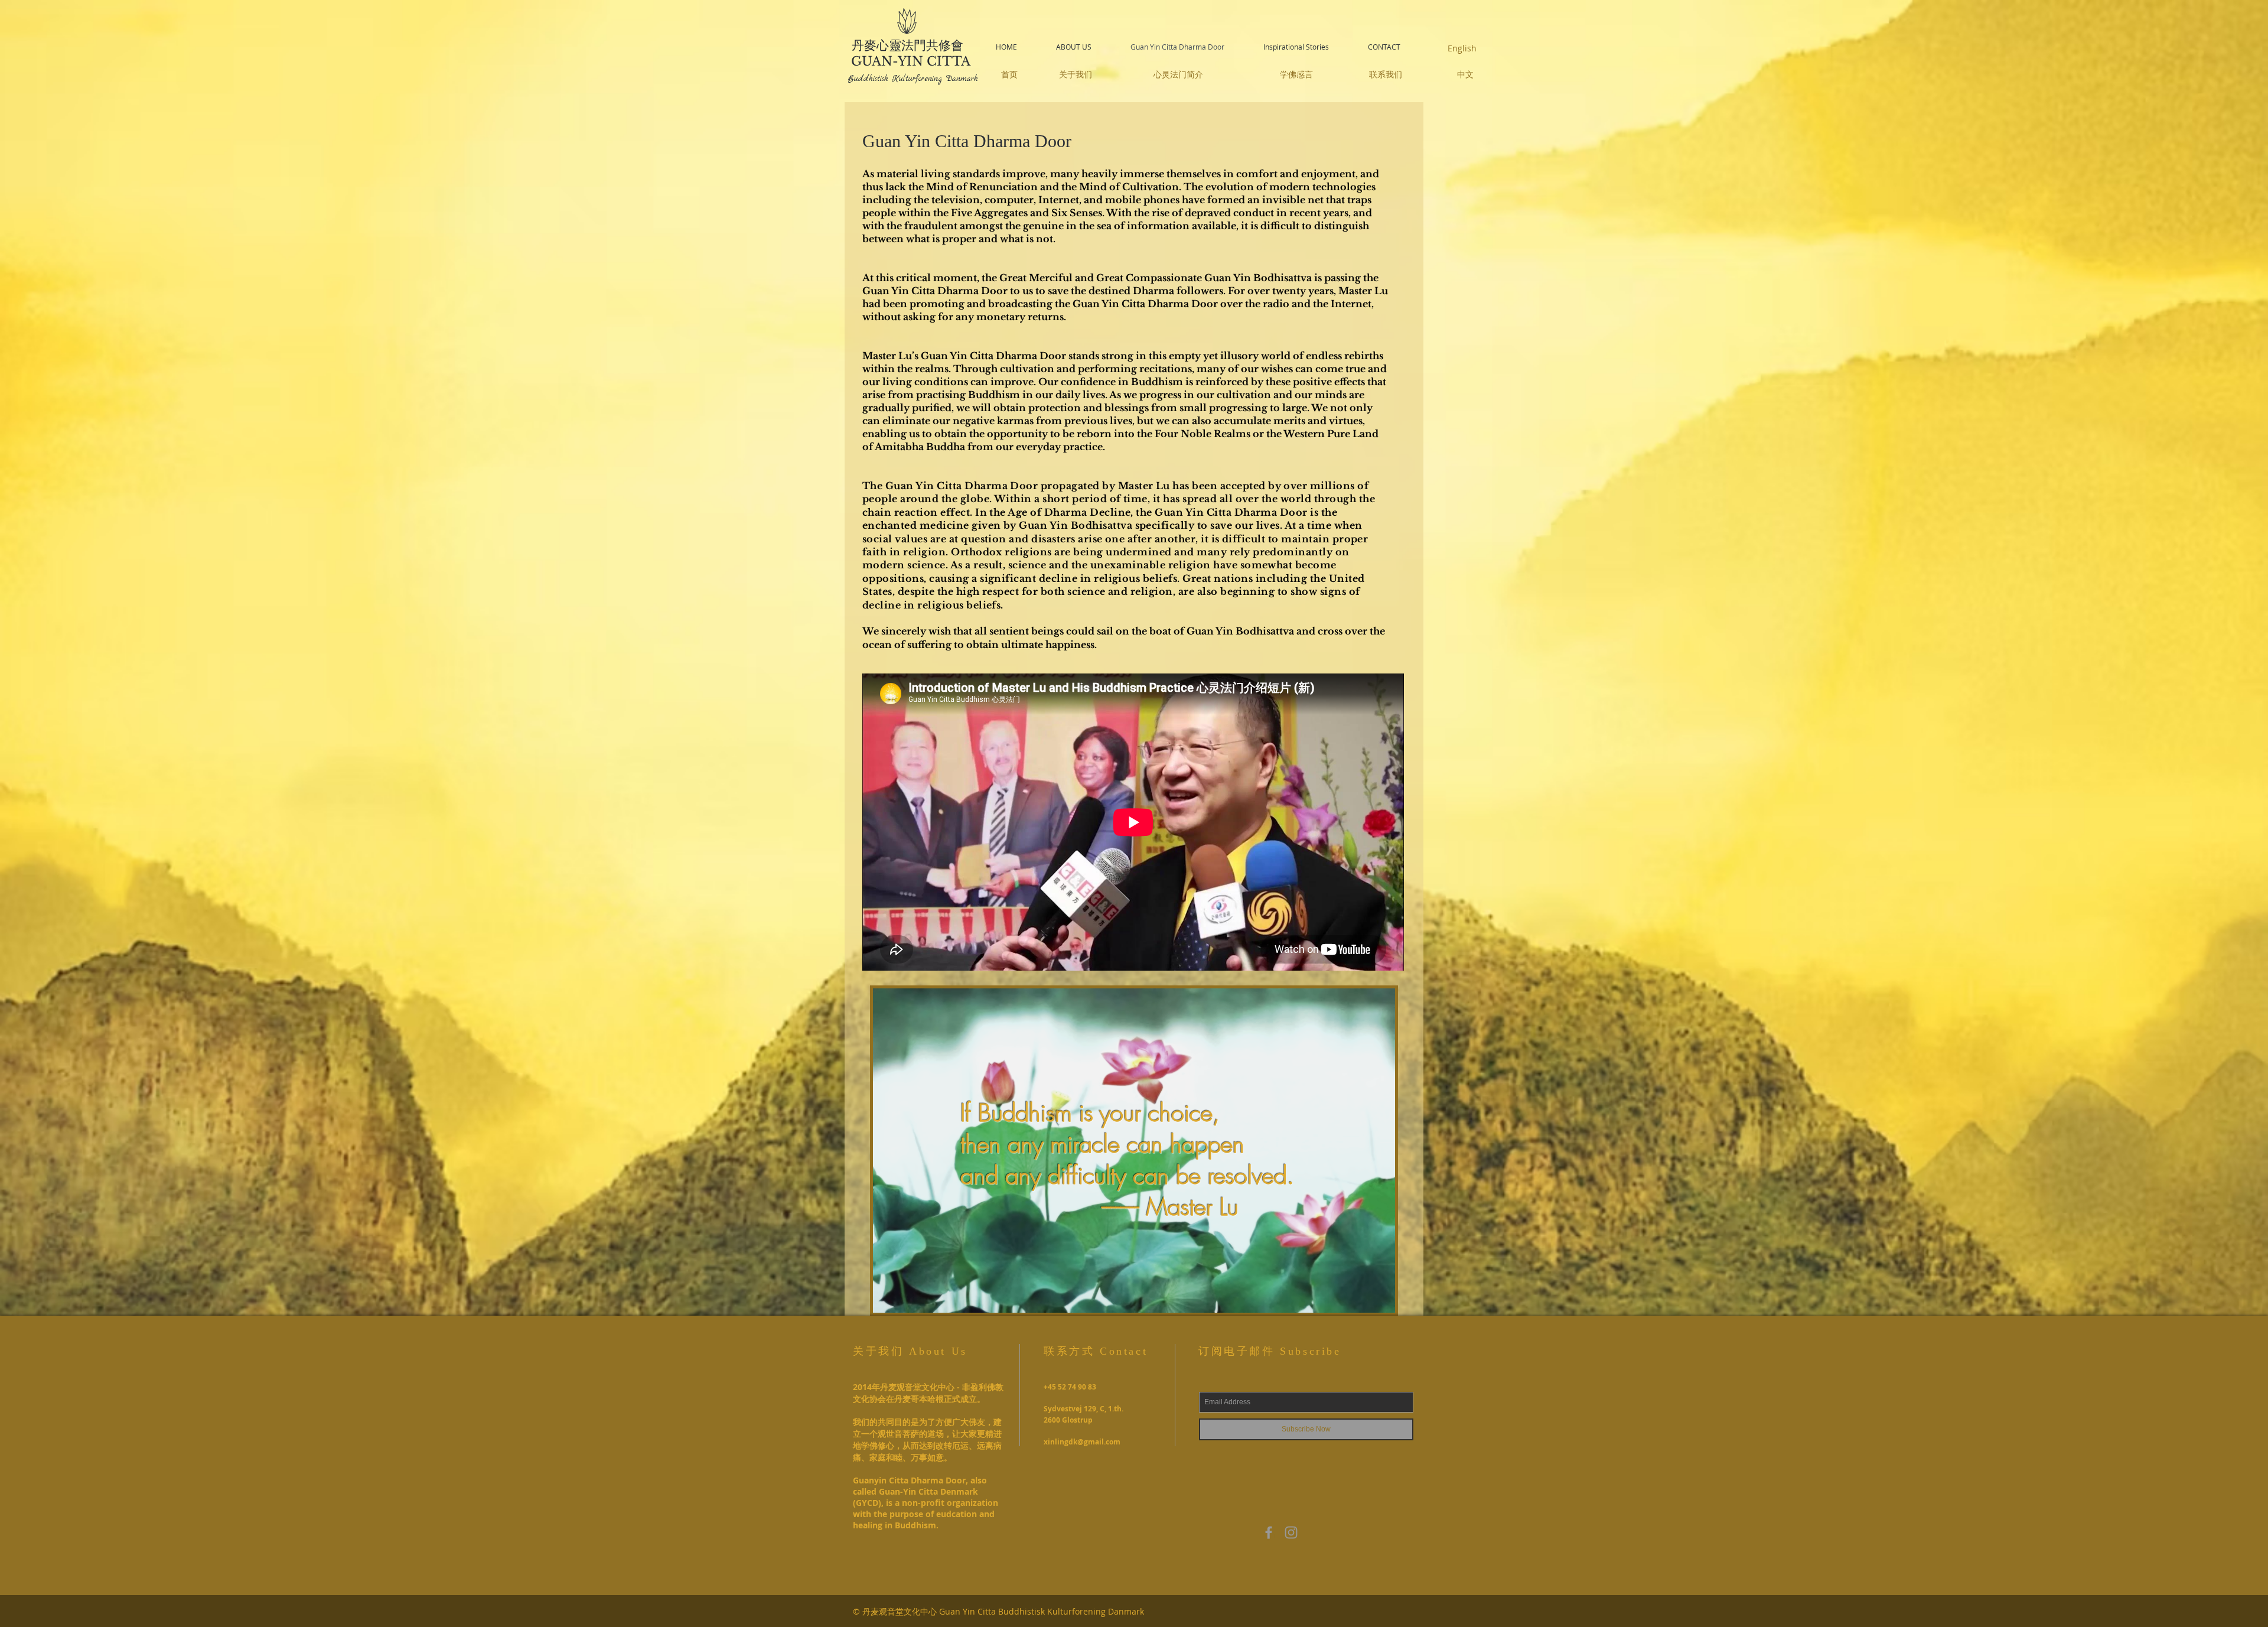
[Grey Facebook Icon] (1269, 1532)
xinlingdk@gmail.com (1082, 1442)
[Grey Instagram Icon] (1291, 1532)
